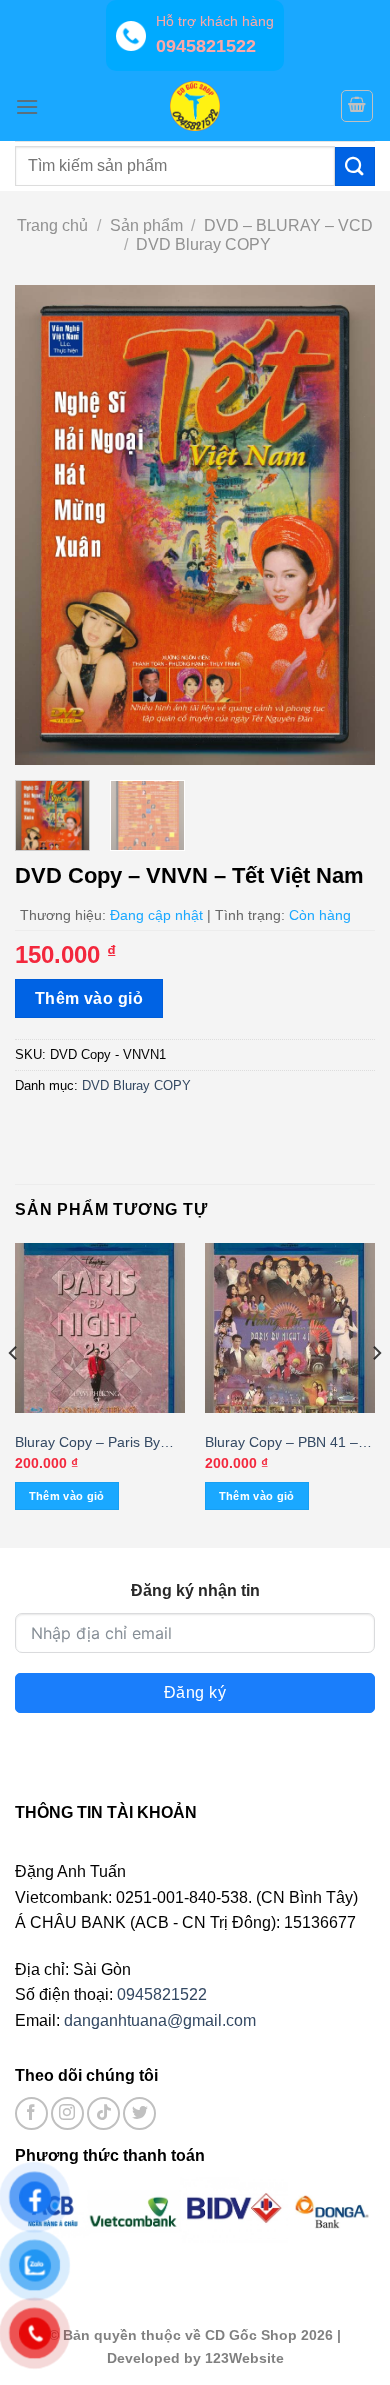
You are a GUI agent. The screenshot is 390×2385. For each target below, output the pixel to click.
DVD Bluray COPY (203, 244)
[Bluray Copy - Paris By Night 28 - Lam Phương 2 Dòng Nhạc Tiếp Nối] (100, 1328)
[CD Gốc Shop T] (195, 106)
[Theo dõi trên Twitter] (139, 2113)
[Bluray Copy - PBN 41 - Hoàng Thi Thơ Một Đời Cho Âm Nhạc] (290, 1328)
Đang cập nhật (156, 915)
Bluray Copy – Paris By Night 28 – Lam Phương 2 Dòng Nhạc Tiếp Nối (97, 1443)
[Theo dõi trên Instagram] (67, 2113)
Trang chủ (52, 225)
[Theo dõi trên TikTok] (103, 2113)
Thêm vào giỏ (89, 998)
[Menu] (27, 106)
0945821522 (162, 1994)
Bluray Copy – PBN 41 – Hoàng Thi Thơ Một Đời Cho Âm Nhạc (281, 1443)
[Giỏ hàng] (357, 106)
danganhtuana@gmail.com (160, 2020)
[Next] (343, 525)
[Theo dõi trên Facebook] (31, 2113)
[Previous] (47, 525)
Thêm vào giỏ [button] (67, 1496)
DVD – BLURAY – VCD (288, 225)
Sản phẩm (146, 225)
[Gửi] (355, 166)
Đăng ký (195, 1692)
